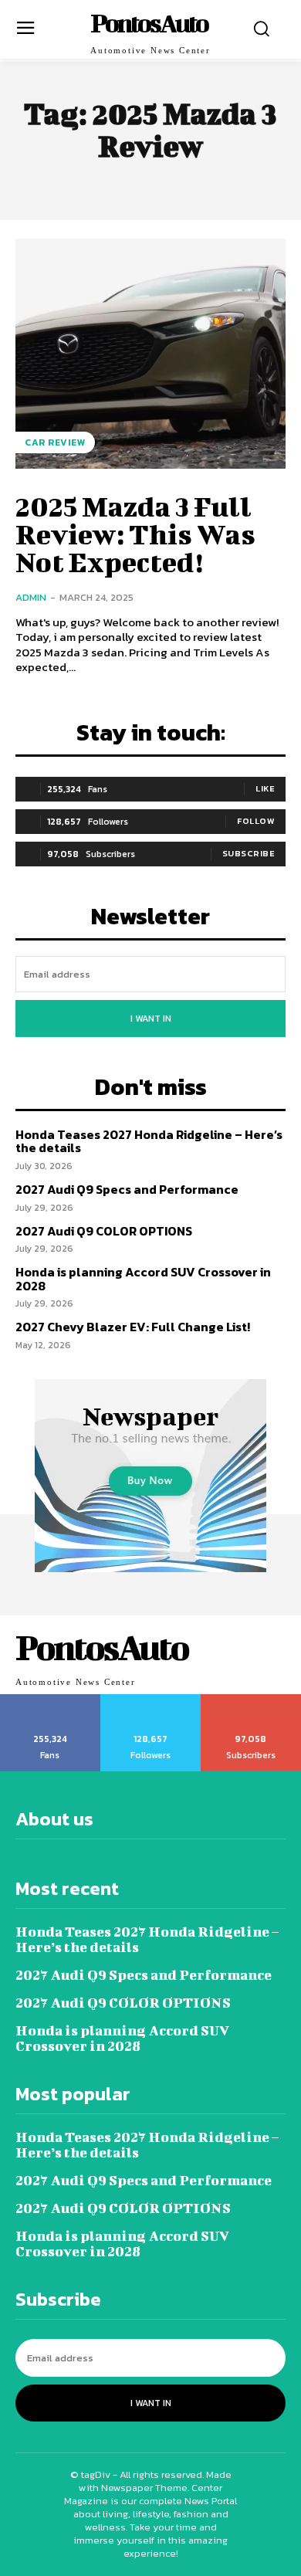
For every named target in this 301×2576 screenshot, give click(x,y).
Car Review (55, 442)
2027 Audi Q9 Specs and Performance (127, 1189)
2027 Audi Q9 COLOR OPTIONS (104, 1231)
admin (31, 597)
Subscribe (249, 853)
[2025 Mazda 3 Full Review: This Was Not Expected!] (150, 354)
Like (265, 788)
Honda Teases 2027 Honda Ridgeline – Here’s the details (149, 1141)
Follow (256, 821)
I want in (151, 1019)
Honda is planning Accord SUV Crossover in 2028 (143, 1279)
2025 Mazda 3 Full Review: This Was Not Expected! (135, 534)
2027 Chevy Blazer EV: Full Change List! (133, 1327)
